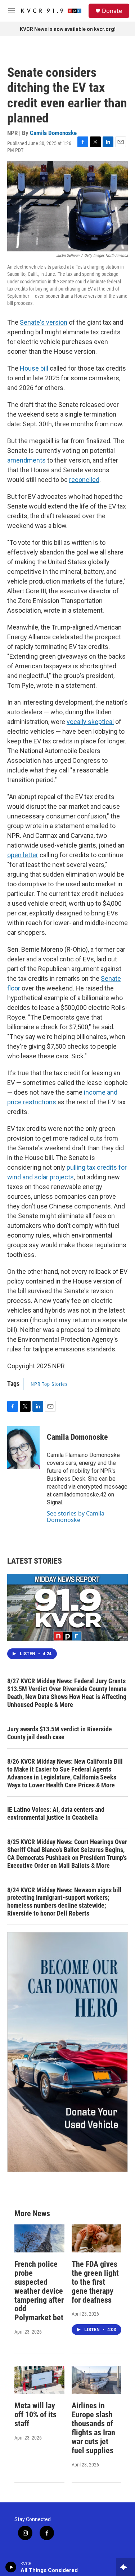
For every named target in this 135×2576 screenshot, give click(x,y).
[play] (11, 2567)
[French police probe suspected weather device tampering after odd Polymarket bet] (39, 2238)
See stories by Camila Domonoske (76, 1517)
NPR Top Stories (49, 1384)
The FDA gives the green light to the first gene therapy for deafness (95, 2282)
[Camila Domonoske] (23, 1448)
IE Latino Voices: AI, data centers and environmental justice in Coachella (56, 1813)
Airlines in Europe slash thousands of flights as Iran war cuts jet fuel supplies (93, 2428)
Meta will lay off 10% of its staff (35, 2415)
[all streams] (125, 2567)
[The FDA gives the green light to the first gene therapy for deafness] (97, 2238)
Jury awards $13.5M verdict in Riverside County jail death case (60, 1733)
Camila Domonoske (53, 133)
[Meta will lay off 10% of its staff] (39, 2380)
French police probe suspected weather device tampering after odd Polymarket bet (39, 2291)
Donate (112, 11)
